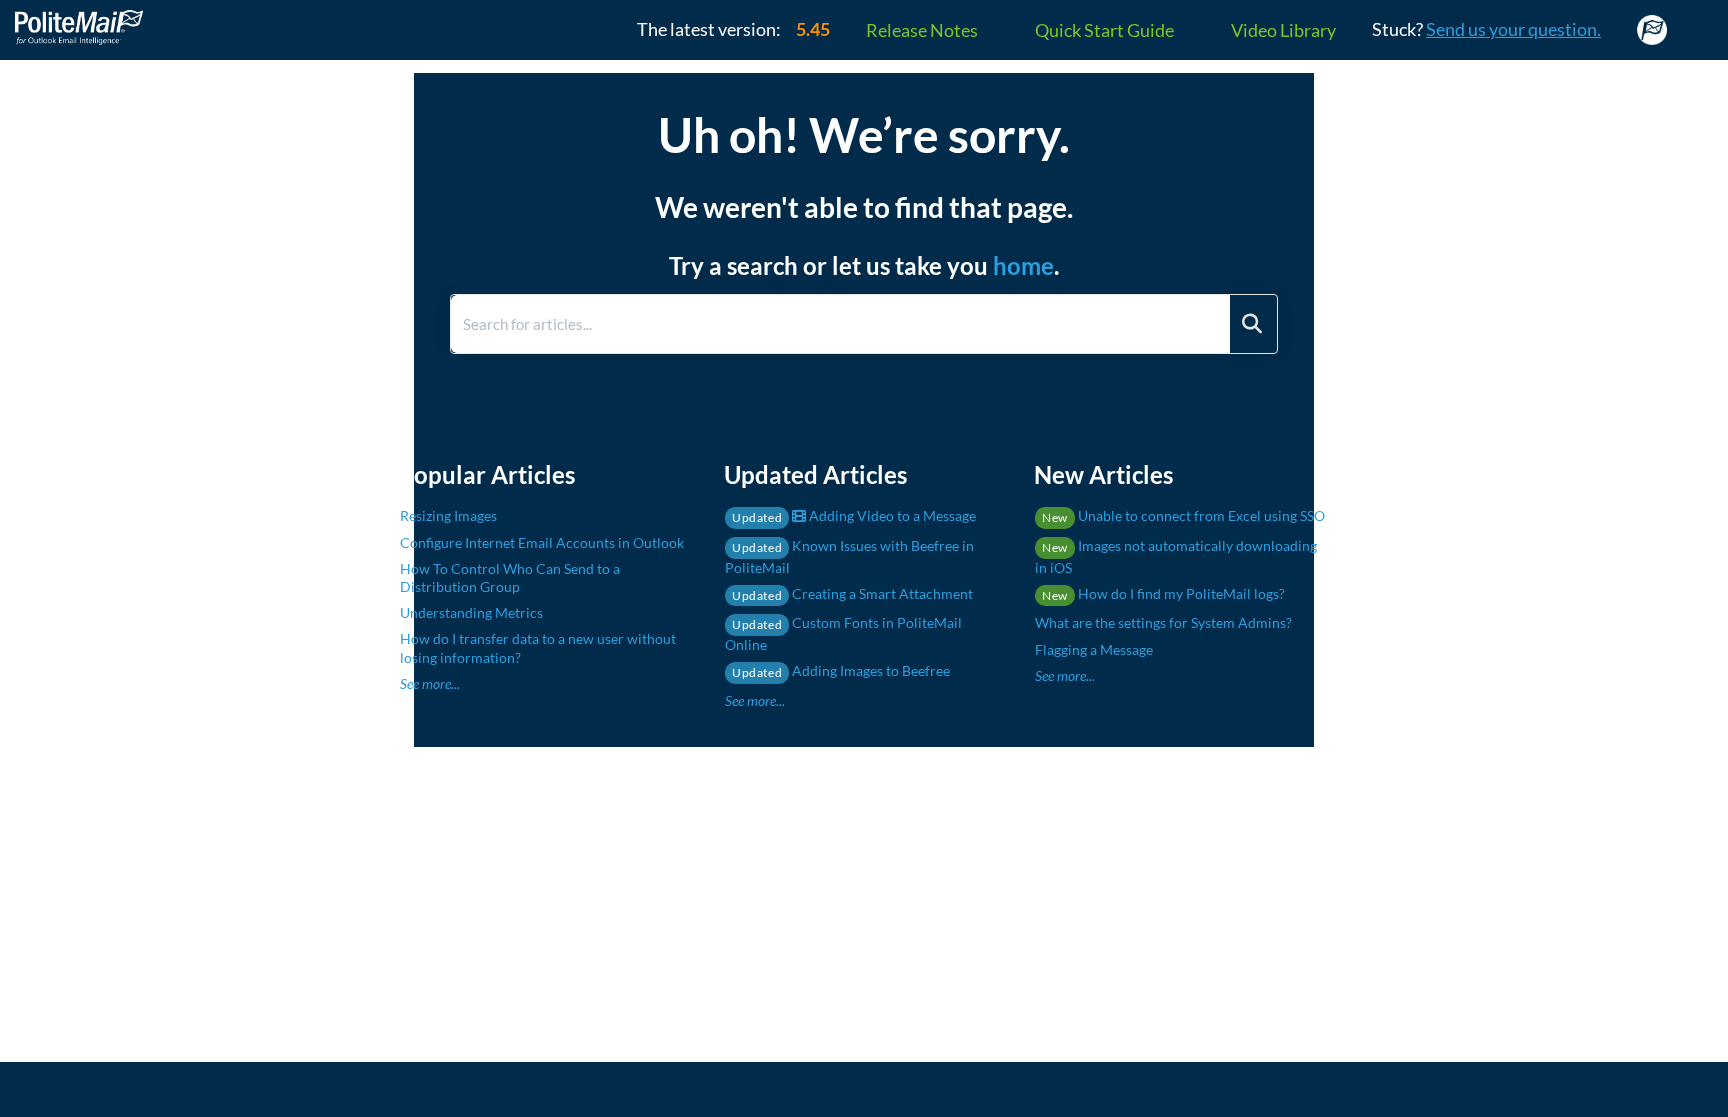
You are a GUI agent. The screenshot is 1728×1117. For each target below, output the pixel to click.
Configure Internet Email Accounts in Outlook (542, 542)
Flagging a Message (1094, 649)
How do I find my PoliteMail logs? (1163, 593)
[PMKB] (86, 17)
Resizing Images (448, 515)
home (1023, 265)
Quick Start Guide (1104, 30)
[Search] (1252, 324)
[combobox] (840, 324)
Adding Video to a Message (854, 515)
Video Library (1283, 30)
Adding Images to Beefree (841, 670)
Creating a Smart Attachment (852, 593)
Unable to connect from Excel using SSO (1183, 515)
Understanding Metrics (471, 612)
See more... (430, 683)
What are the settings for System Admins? (1163, 622)
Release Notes (922, 30)
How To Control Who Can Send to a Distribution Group (510, 577)
